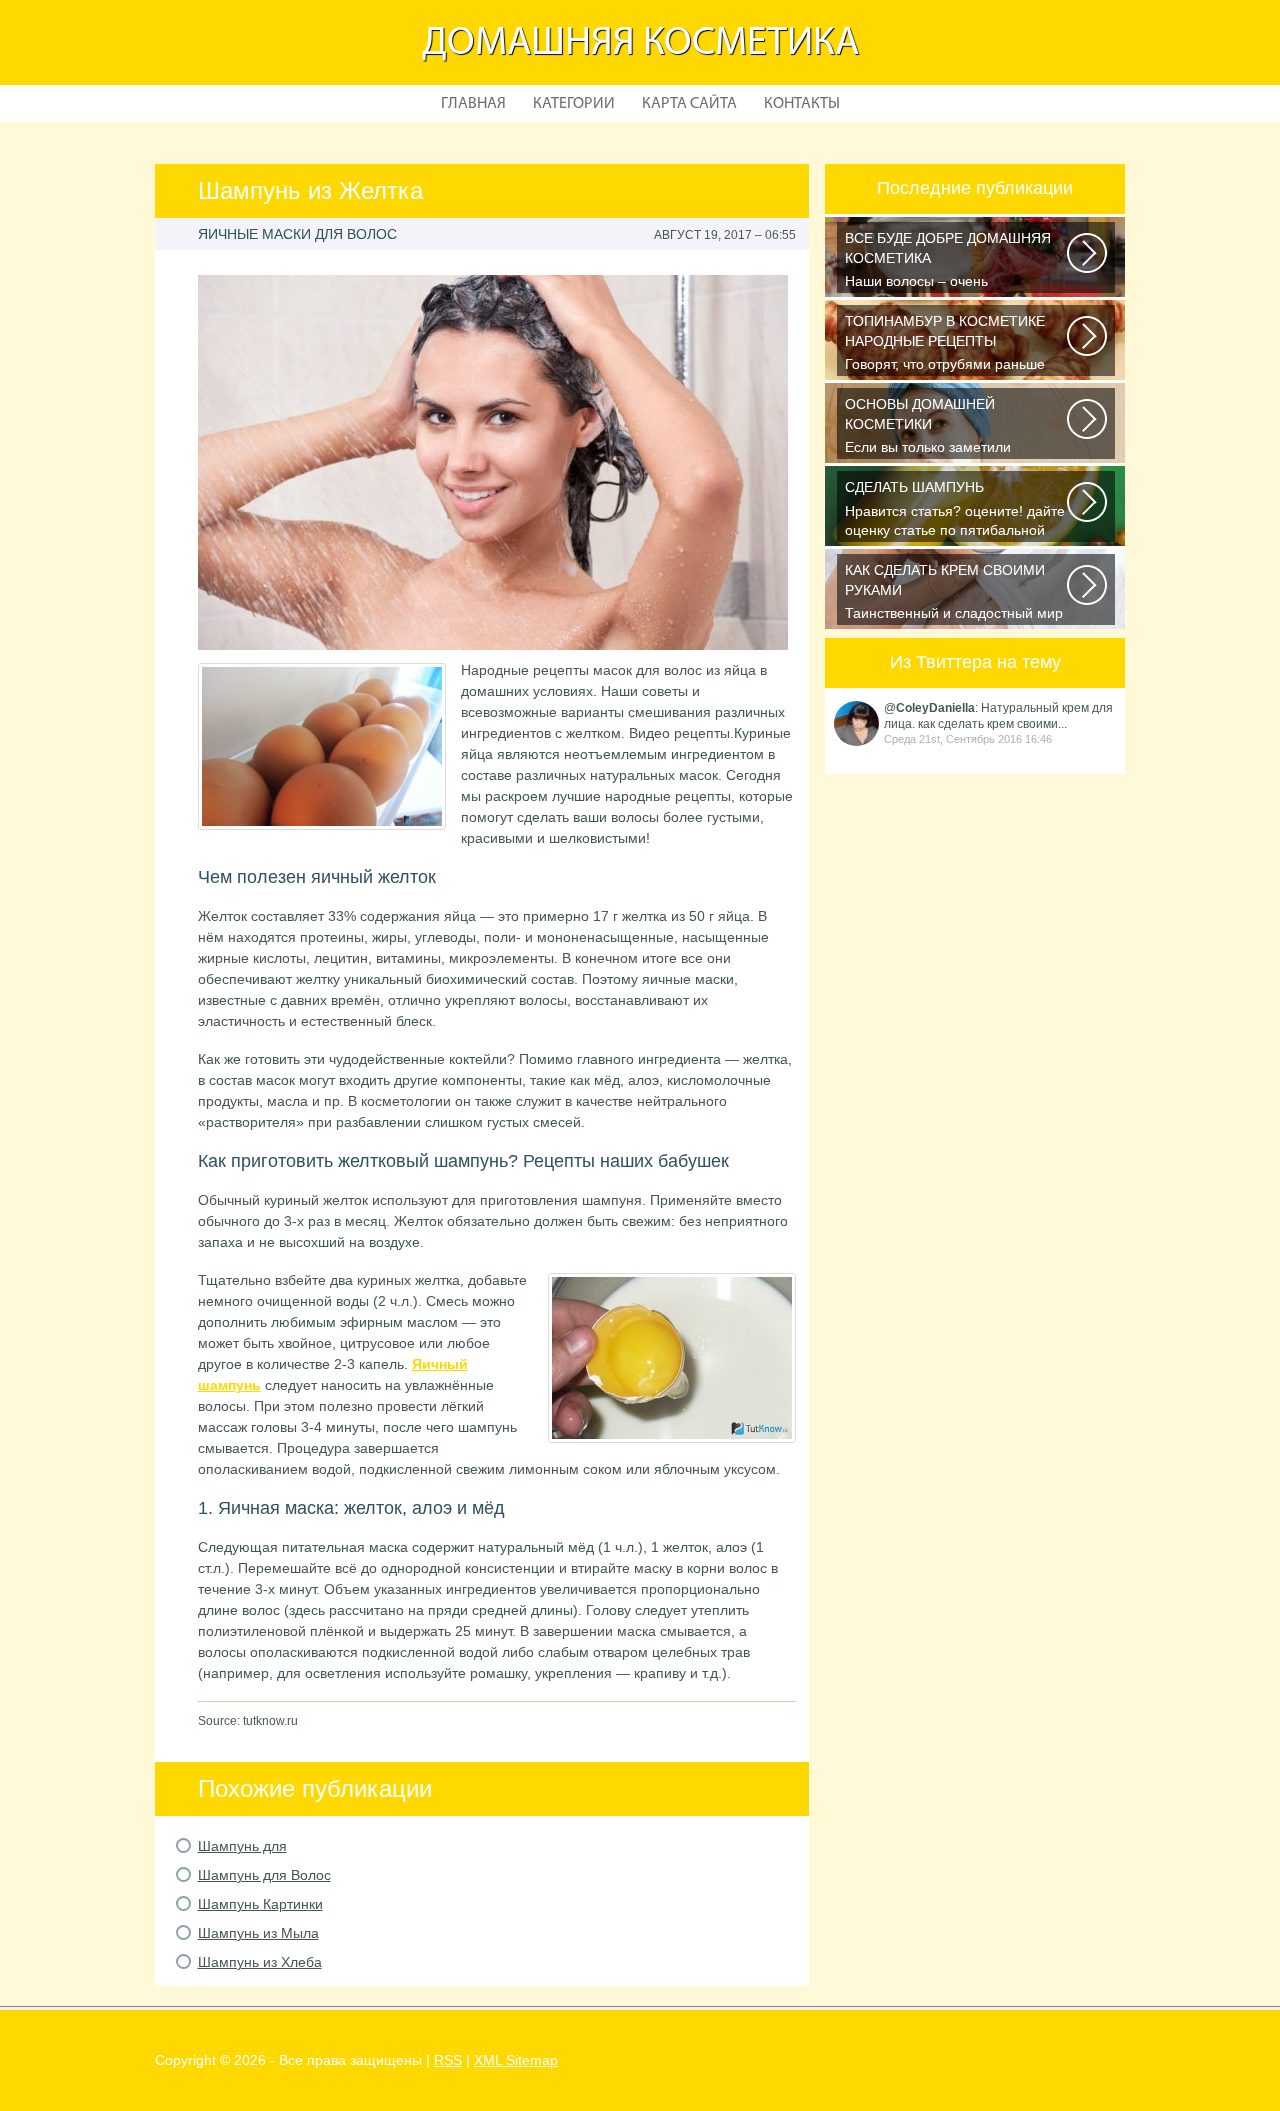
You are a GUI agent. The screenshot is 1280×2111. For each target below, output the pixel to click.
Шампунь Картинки (260, 1904)
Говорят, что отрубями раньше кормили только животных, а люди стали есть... (957, 344)
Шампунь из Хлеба (260, 1962)
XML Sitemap (516, 2060)
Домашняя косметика (640, 44)
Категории (574, 104)
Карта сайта (689, 104)
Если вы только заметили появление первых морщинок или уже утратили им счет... (956, 427)
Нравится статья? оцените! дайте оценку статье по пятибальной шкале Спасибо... (955, 510)
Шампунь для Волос (264, 1875)
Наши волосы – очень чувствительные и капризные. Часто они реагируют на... (948, 261)
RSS (448, 2060)
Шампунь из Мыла (258, 1933)
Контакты (802, 104)
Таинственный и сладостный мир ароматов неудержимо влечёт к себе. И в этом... (954, 593)
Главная (473, 104)
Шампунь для (242, 1846)
